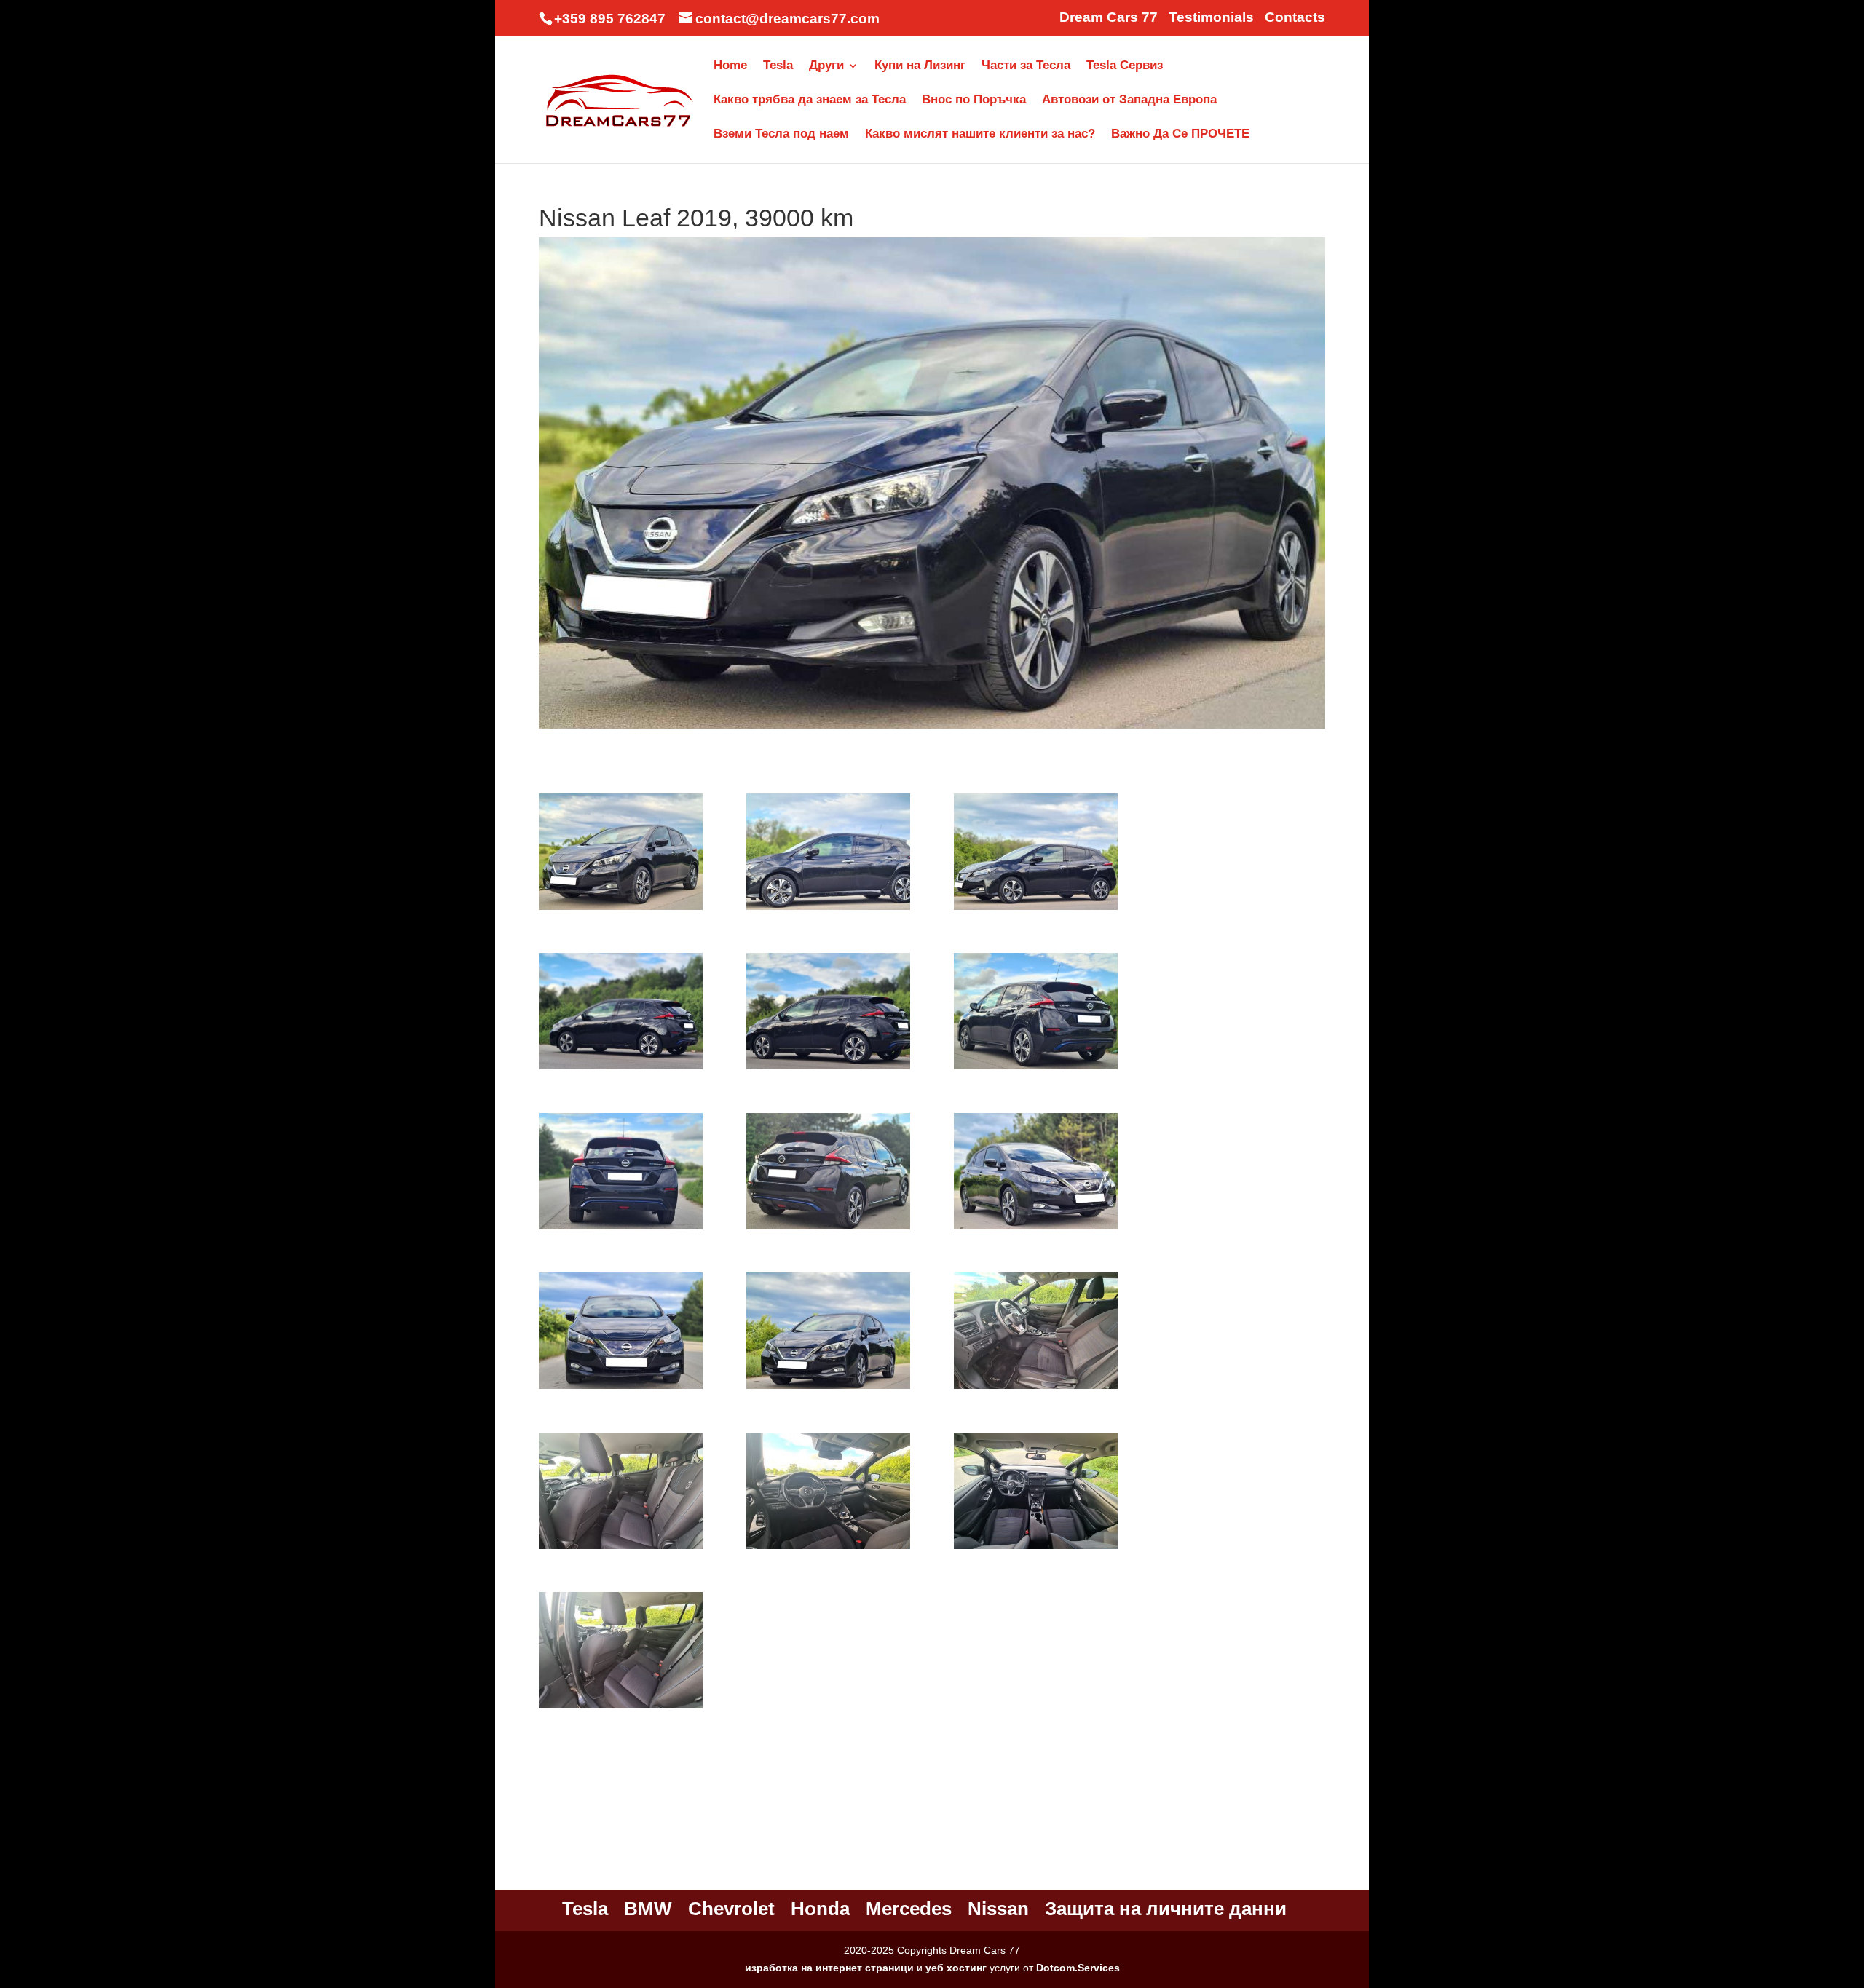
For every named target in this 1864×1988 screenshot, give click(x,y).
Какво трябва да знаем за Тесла (810, 100)
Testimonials (1211, 17)
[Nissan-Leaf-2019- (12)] (828, 1389)
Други (826, 66)
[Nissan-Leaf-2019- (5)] (621, 1069)
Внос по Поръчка (974, 100)
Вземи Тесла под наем (781, 135)
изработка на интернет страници (829, 1968)
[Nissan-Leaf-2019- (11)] (621, 1389)
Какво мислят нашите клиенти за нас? (980, 135)
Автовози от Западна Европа (1129, 100)
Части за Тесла (1026, 66)
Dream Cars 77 (1109, 17)
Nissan (998, 1909)
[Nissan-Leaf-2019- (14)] (621, 1549)
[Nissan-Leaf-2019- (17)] (621, 1708)
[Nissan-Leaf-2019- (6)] (828, 1069)
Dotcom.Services (1078, 1968)
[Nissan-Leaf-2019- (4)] (1036, 910)
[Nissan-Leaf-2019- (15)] (828, 1549)
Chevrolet (731, 1909)
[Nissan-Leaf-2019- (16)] (1036, 1549)
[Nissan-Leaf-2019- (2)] (621, 910)
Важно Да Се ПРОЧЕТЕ (1180, 135)
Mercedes (909, 1909)
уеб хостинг (956, 1968)
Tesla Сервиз (1125, 66)
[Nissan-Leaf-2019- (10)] (1036, 1229)
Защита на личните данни (1166, 1909)
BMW (648, 1909)
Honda (820, 1909)
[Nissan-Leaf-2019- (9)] (828, 1229)
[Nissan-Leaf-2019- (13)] (1036, 1389)
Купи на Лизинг (920, 66)
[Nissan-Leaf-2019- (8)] (621, 1229)
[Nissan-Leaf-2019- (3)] (828, 910)
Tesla (778, 66)
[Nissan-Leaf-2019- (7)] (1036, 1069)
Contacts (1295, 17)
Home (730, 66)
